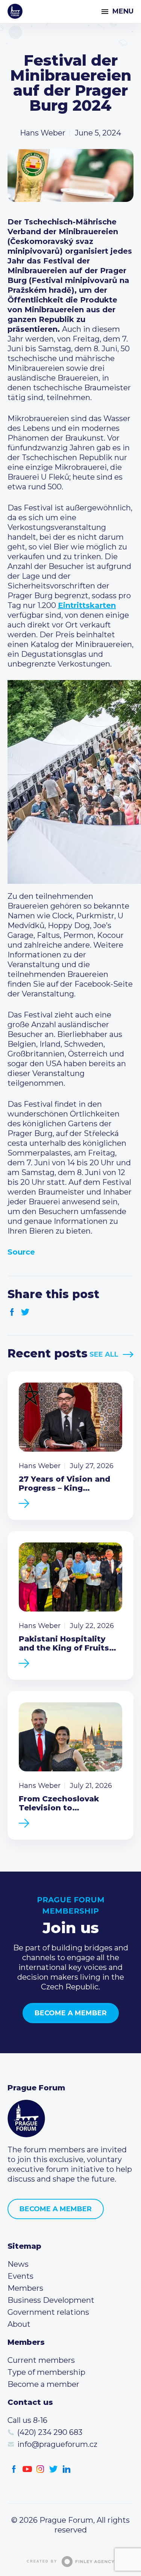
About (19, 2324)
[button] (70, 782)
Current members (41, 2360)
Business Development (51, 2300)
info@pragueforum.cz (57, 2444)
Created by (42, 2561)
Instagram (40, 2469)
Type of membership (46, 2372)
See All (104, 1354)
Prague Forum (15, 11)
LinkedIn (67, 2469)
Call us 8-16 (27, 2420)
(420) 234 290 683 (50, 2432)
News (18, 2264)
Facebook (12, 1312)
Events (20, 2276)
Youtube (27, 2469)
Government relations (48, 2312)
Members (25, 2288)
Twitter (25, 1312)
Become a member (71, 2013)
